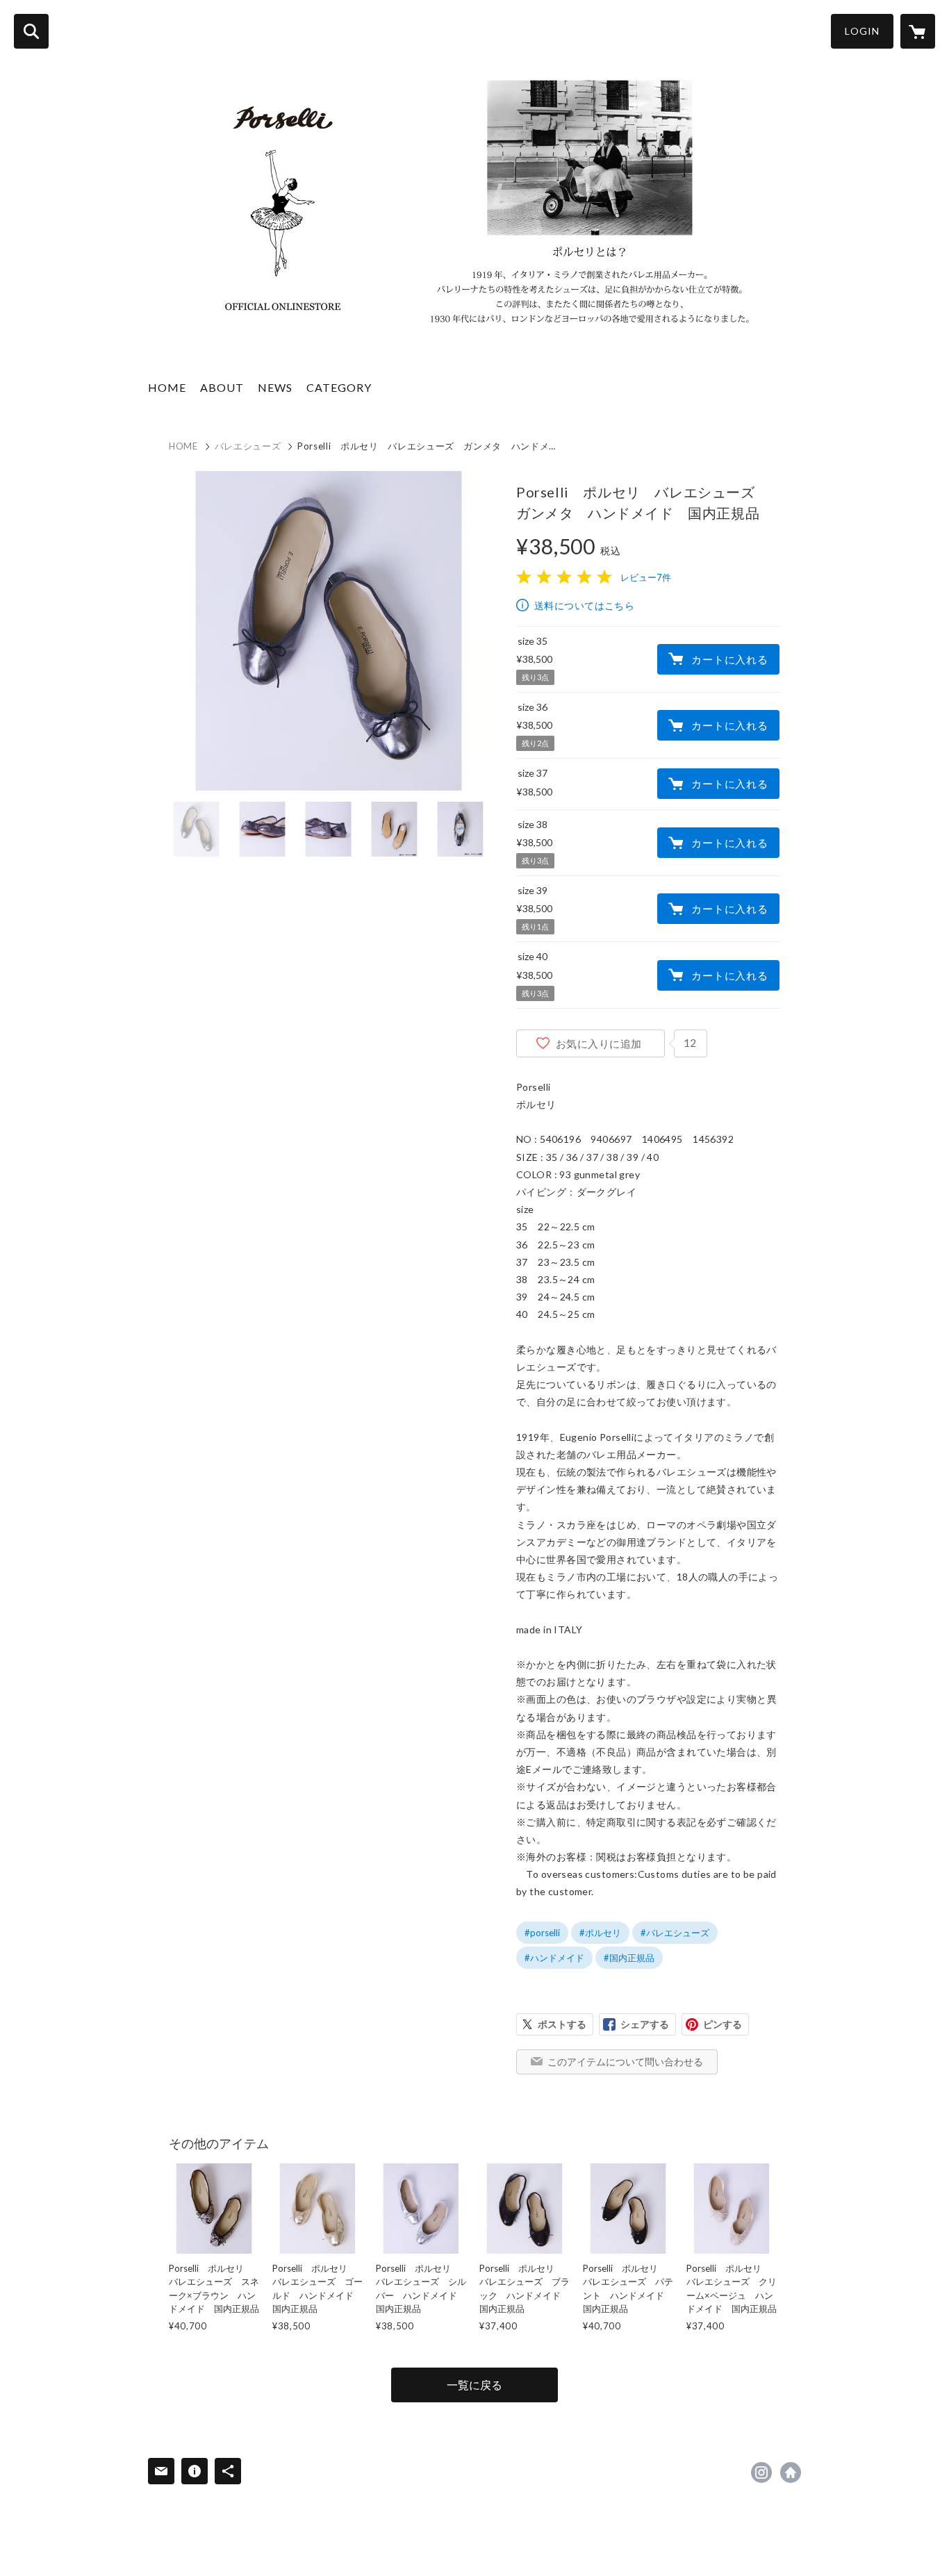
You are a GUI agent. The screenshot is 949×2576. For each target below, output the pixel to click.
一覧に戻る (474, 2385)
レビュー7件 (646, 577)
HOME (167, 387)
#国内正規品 (629, 1958)
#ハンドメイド (554, 1958)
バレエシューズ (248, 446)
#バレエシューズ (675, 1933)
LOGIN (862, 31)
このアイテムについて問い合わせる (625, 2062)
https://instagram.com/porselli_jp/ (761, 2472)
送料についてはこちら (584, 605)
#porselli (542, 1933)
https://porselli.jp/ (791, 2472)
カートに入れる (729, 659)
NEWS (275, 387)
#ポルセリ (600, 1933)
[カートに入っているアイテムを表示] (918, 31)
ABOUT (222, 387)
